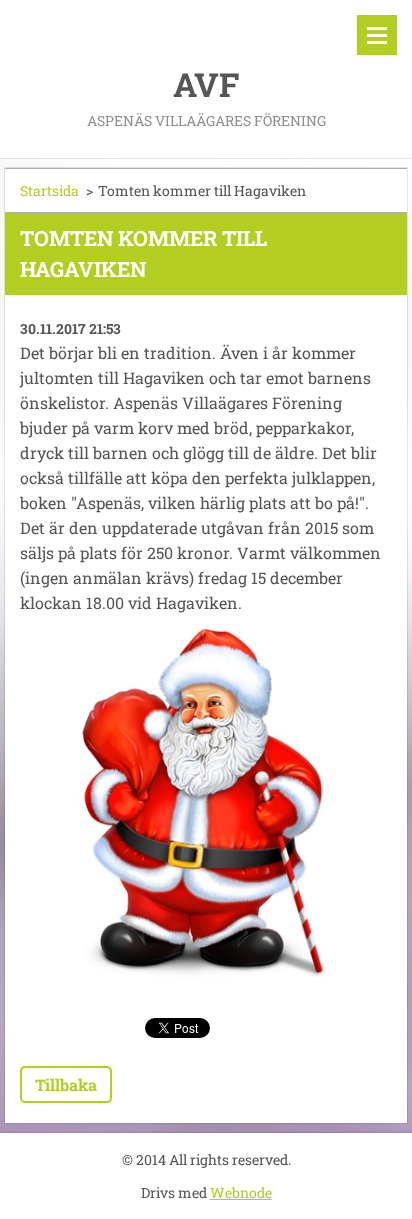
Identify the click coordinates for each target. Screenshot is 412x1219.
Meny (377, 35)
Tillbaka (66, 1084)
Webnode (241, 1192)
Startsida (49, 190)
